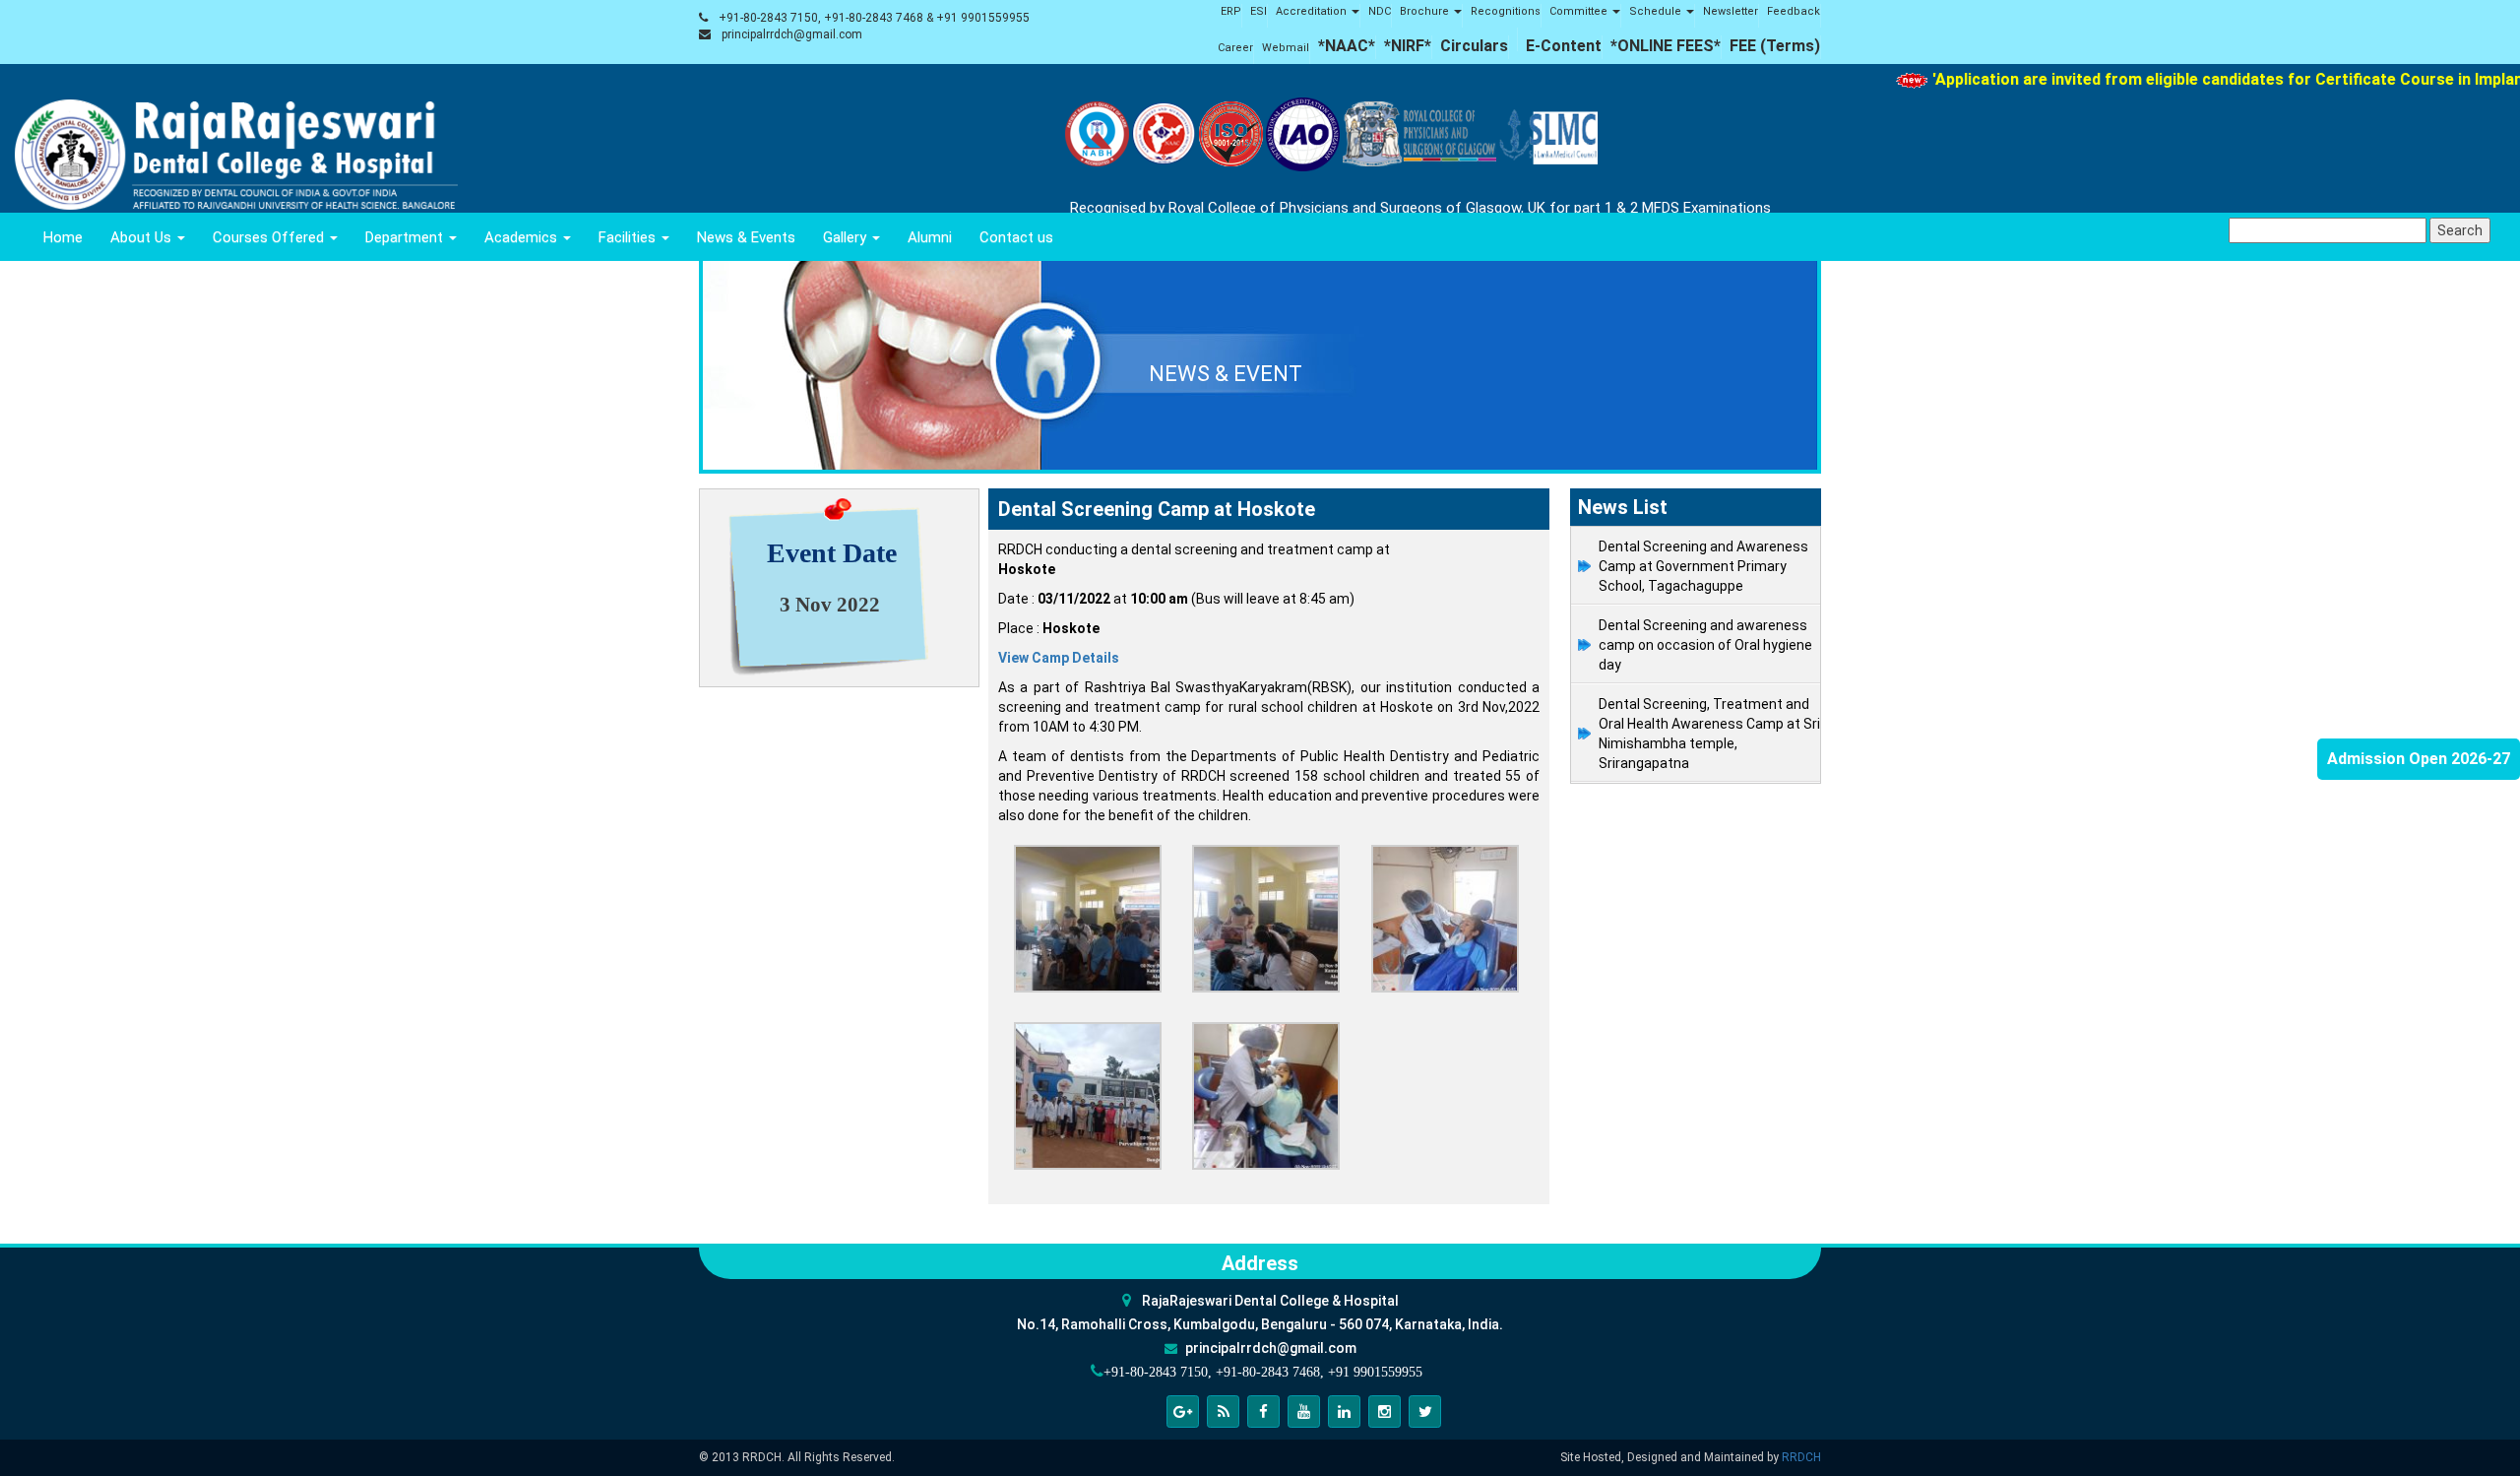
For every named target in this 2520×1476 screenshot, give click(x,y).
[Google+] (1183, 1412)
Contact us (1016, 237)
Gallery (847, 237)
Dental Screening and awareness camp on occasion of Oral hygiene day (1705, 645)
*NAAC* (1347, 46)
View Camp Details (1059, 658)
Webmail (1286, 48)
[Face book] (1263, 1412)
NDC (1380, 11)
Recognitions (1506, 11)
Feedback (1794, 11)
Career (1235, 48)
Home (63, 237)
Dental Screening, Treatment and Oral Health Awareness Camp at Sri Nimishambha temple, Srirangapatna (1709, 734)
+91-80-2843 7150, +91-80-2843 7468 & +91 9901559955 (874, 18)
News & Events (746, 237)
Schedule (1657, 11)
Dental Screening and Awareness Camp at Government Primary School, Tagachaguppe (1703, 566)
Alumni (930, 237)
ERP (1231, 11)
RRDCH (1801, 1457)
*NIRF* (1408, 46)
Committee (1580, 11)
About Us (143, 237)
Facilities (629, 237)
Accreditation (1313, 11)
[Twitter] (1425, 1412)
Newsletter (1731, 11)
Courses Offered (270, 237)
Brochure (1426, 11)
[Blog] (1223, 1412)
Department (406, 237)
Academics (523, 237)
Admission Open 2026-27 (2419, 759)
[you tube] (1304, 1412)
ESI (1259, 11)
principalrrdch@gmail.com (792, 34)
